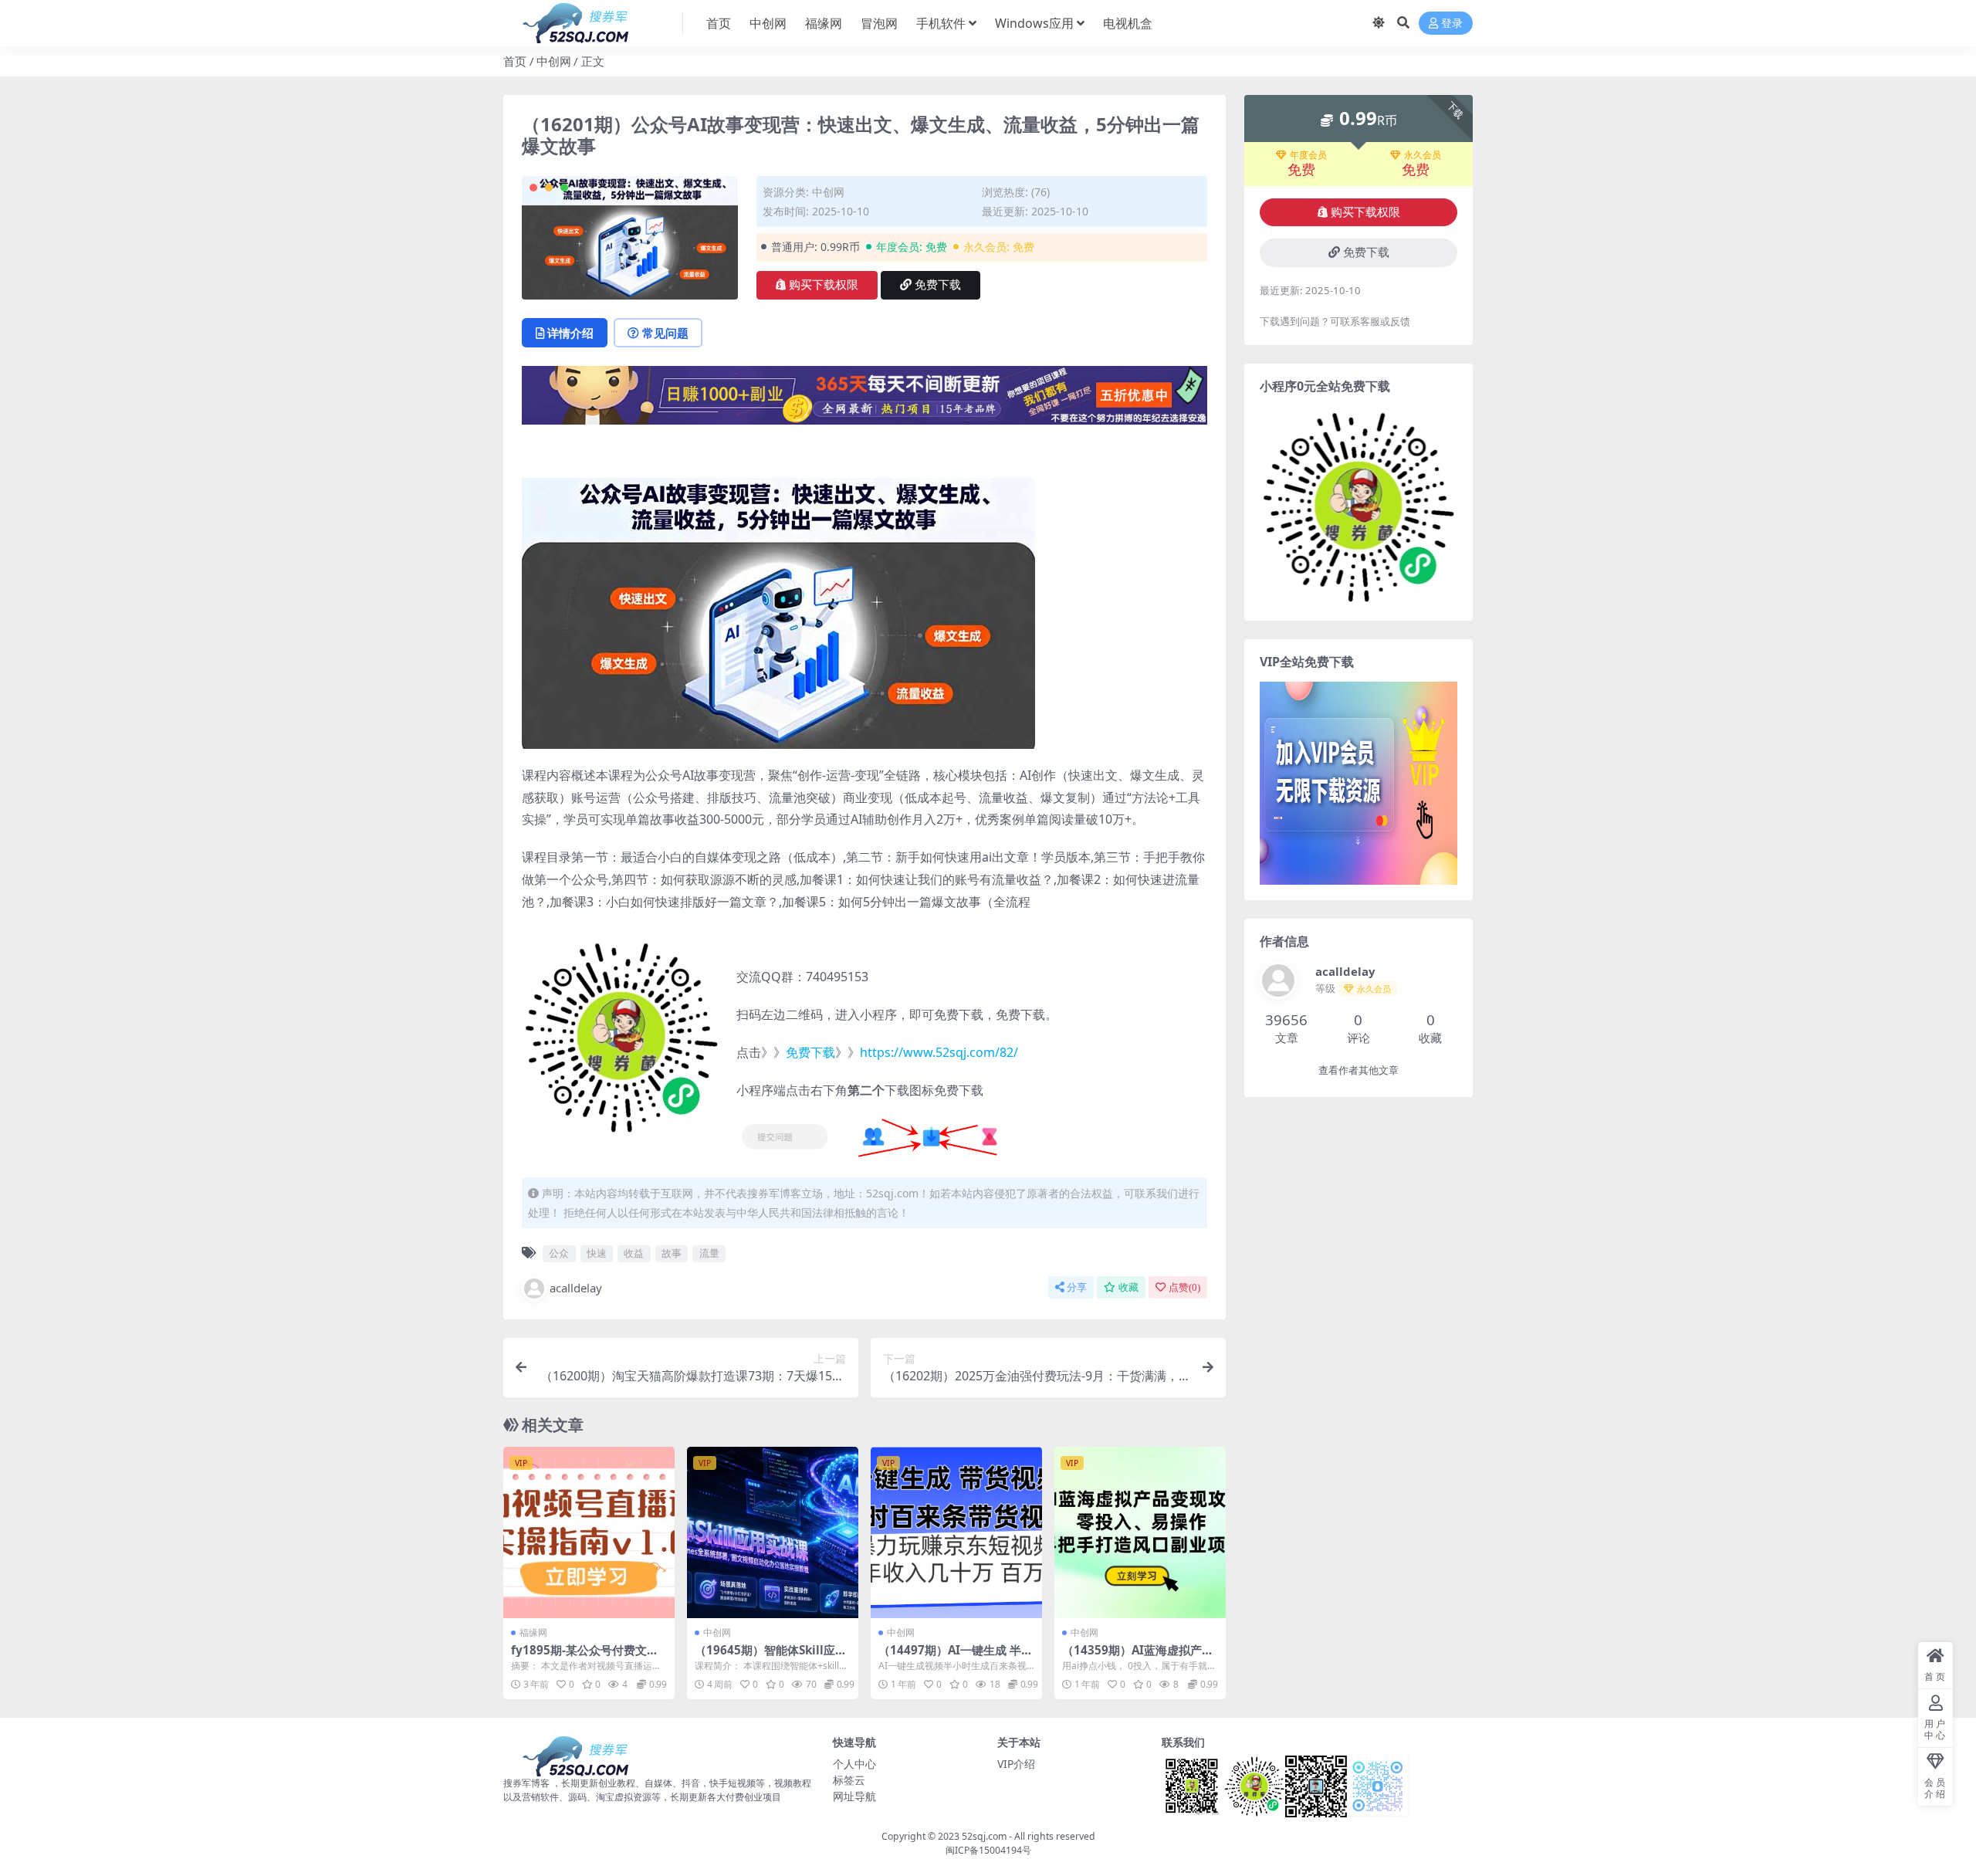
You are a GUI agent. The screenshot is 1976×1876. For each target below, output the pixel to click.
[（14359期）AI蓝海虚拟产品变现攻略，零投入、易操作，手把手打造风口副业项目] (1140, 1532)
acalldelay (576, 1288)
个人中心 (854, 1764)
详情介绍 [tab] (570, 333)
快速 (597, 1253)
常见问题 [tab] (665, 333)
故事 (672, 1253)
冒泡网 (879, 23)
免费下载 (938, 285)
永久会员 (1423, 155)
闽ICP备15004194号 (988, 1850)
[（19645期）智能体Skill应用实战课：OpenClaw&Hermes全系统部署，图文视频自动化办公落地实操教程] (773, 1532)
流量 (709, 1253)
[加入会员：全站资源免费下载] (864, 400)
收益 (634, 1253)
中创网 (768, 23)
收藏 (1128, 1287)
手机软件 (941, 23)
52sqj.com (984, 1836)
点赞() (1184, 1287)
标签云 (849, 1780)
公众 (559, 1253)
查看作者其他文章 (1358, 1070)
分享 (1077, 1287)
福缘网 (824, 23)
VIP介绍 (1016, 1764)
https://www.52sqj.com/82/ (939, 1052)
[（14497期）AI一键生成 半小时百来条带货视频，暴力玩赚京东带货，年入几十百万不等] (956, 1532)
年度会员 (1308, 155)
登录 (1452, 24)
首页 (719, 23)
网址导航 (854, 1796)
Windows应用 (1034, 23)
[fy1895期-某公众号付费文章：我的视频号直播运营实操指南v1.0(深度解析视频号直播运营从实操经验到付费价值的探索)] (589, 1532)
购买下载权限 (824, 285)
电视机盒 (1128, 23)
